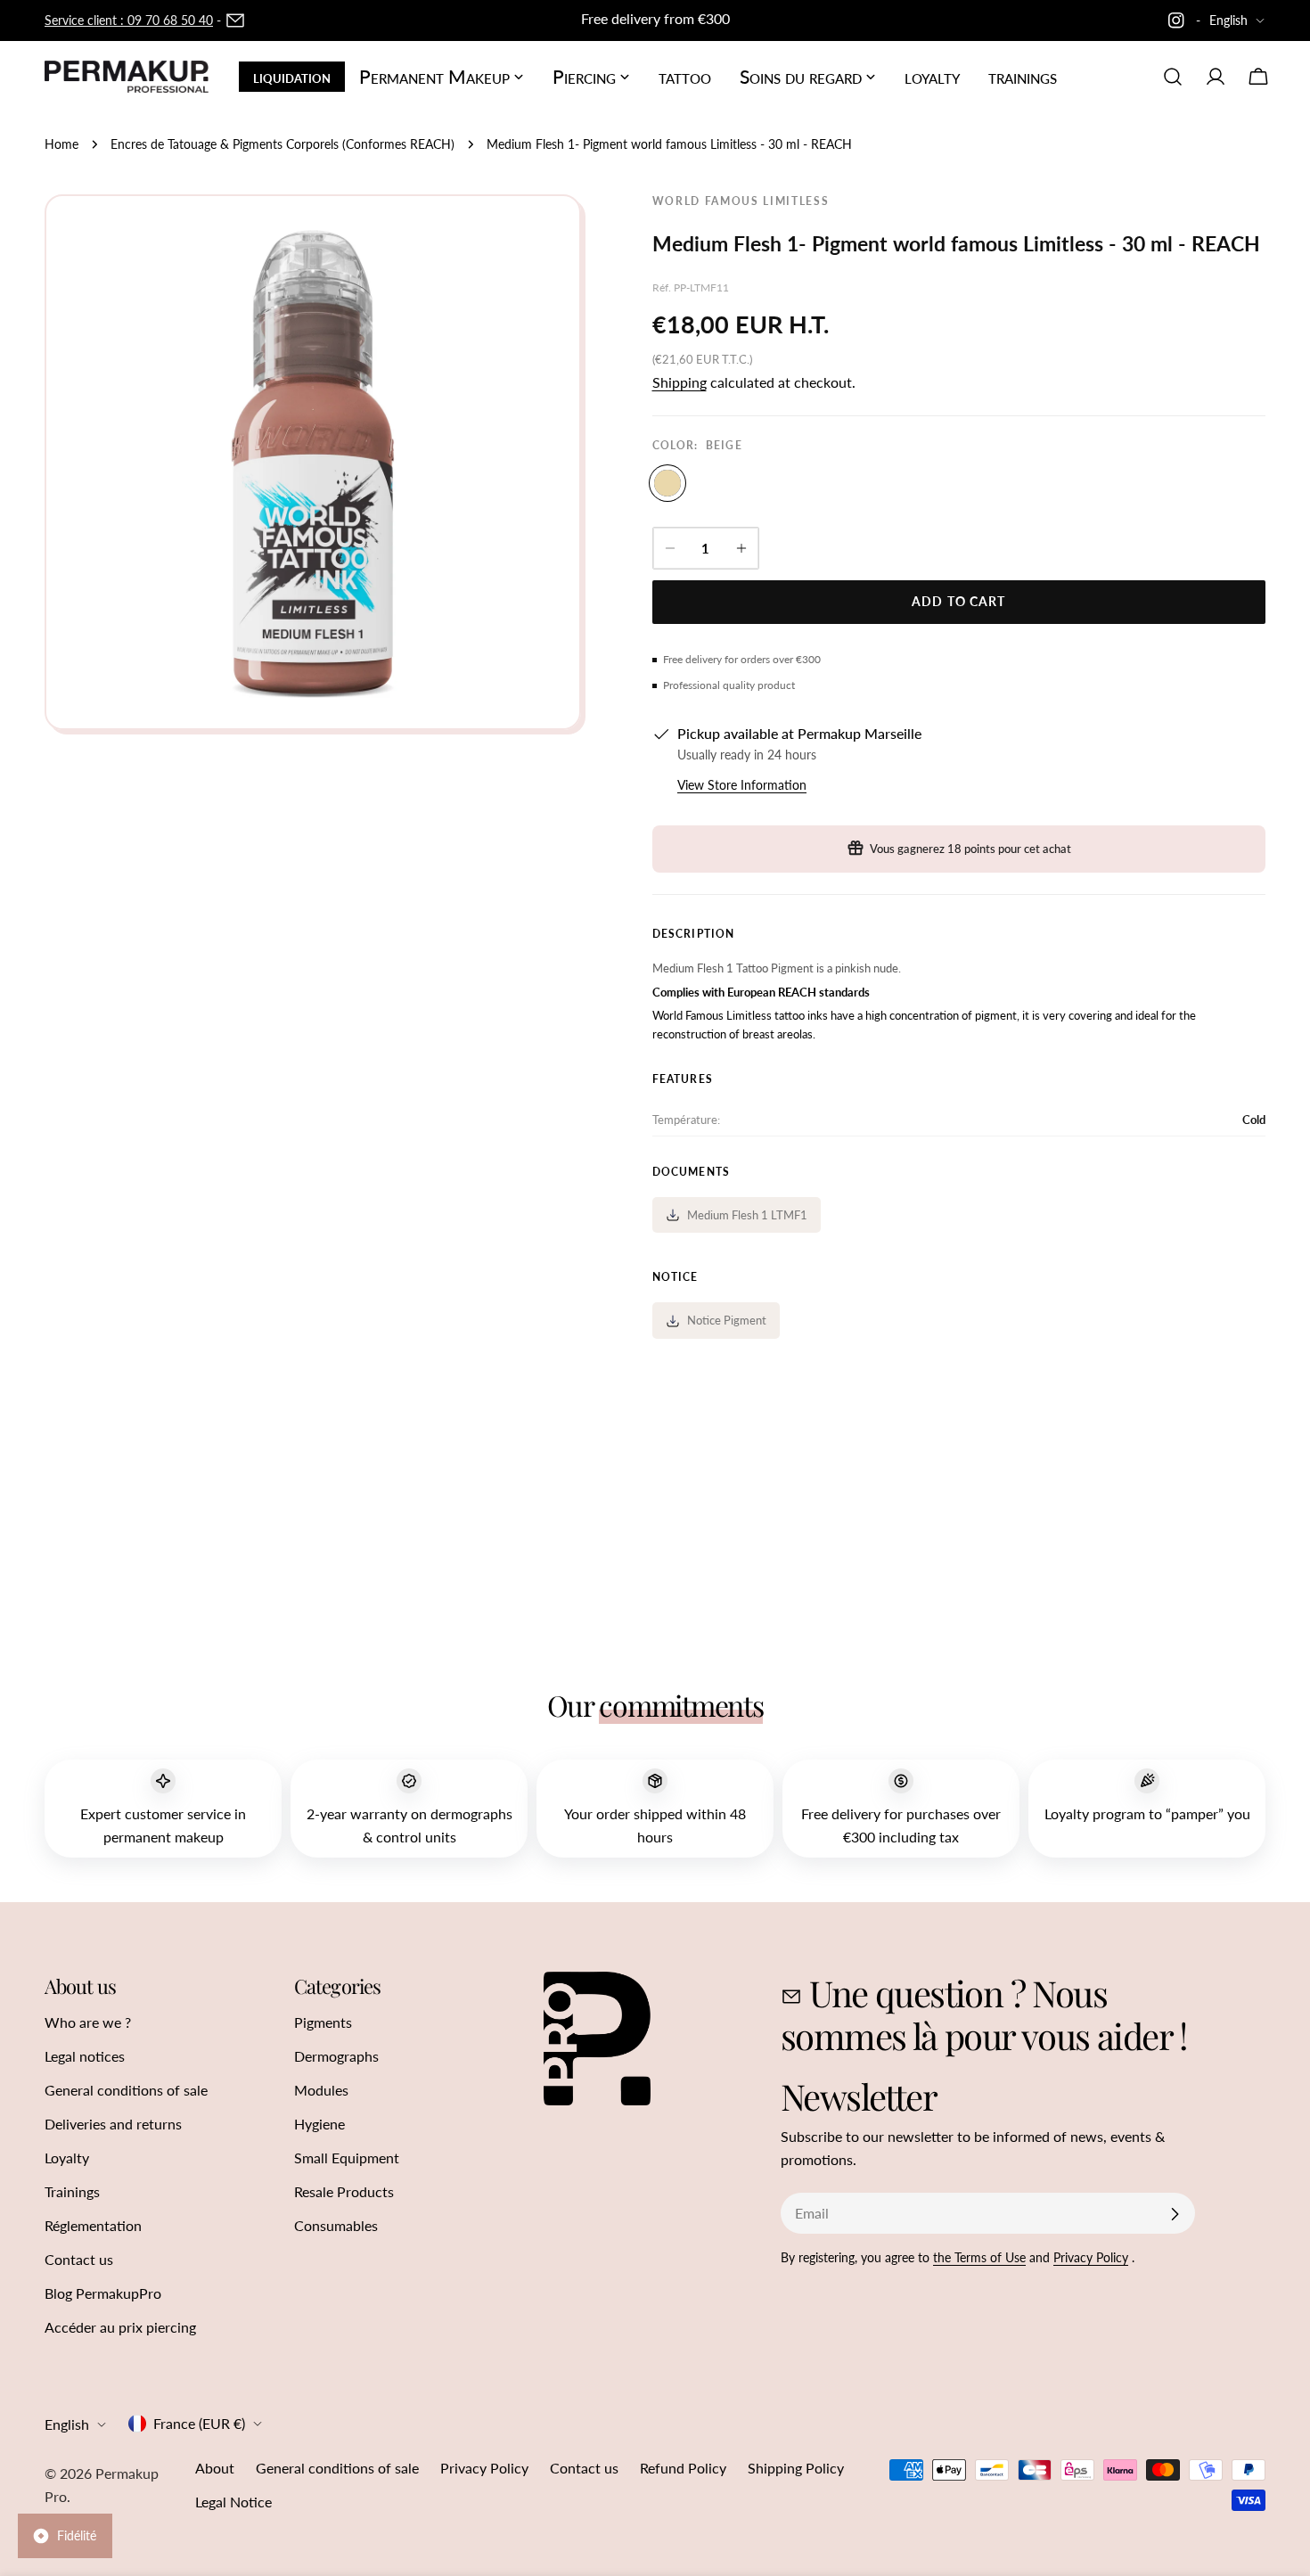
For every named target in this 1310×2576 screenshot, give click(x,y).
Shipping (680, 382)
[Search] (1173, 77)
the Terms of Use (979, 2257)
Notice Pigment (727, 1320)
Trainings (72, 2191)
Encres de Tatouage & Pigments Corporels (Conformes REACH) (282, 144)
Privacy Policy (1091, 2257)
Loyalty (67, 2158)
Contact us (79, 2259)
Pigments (323, 2022)
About (215, 2468)
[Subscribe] (1175, 2214)
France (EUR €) (199, 2423)
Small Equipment (347, 2158)
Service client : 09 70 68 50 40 (129, 20)
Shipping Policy (796, 2468)
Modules (321, 2090)
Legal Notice (233, 2502)
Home (61, 144)
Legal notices (85, 2056)
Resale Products (344, 2191)
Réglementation (93, 2225)
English (1228, 20)
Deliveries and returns (113, 2124)
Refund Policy (683, 2468)
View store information (742, 785)
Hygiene (319, 2124)
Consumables (336, 2225)
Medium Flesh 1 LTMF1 (747, 1215)
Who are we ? (88, 2022)
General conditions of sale (126, 2090)
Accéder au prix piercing (120, 2327)
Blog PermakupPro (103, 2293)
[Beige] (667, 483)
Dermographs (336, 2056)
